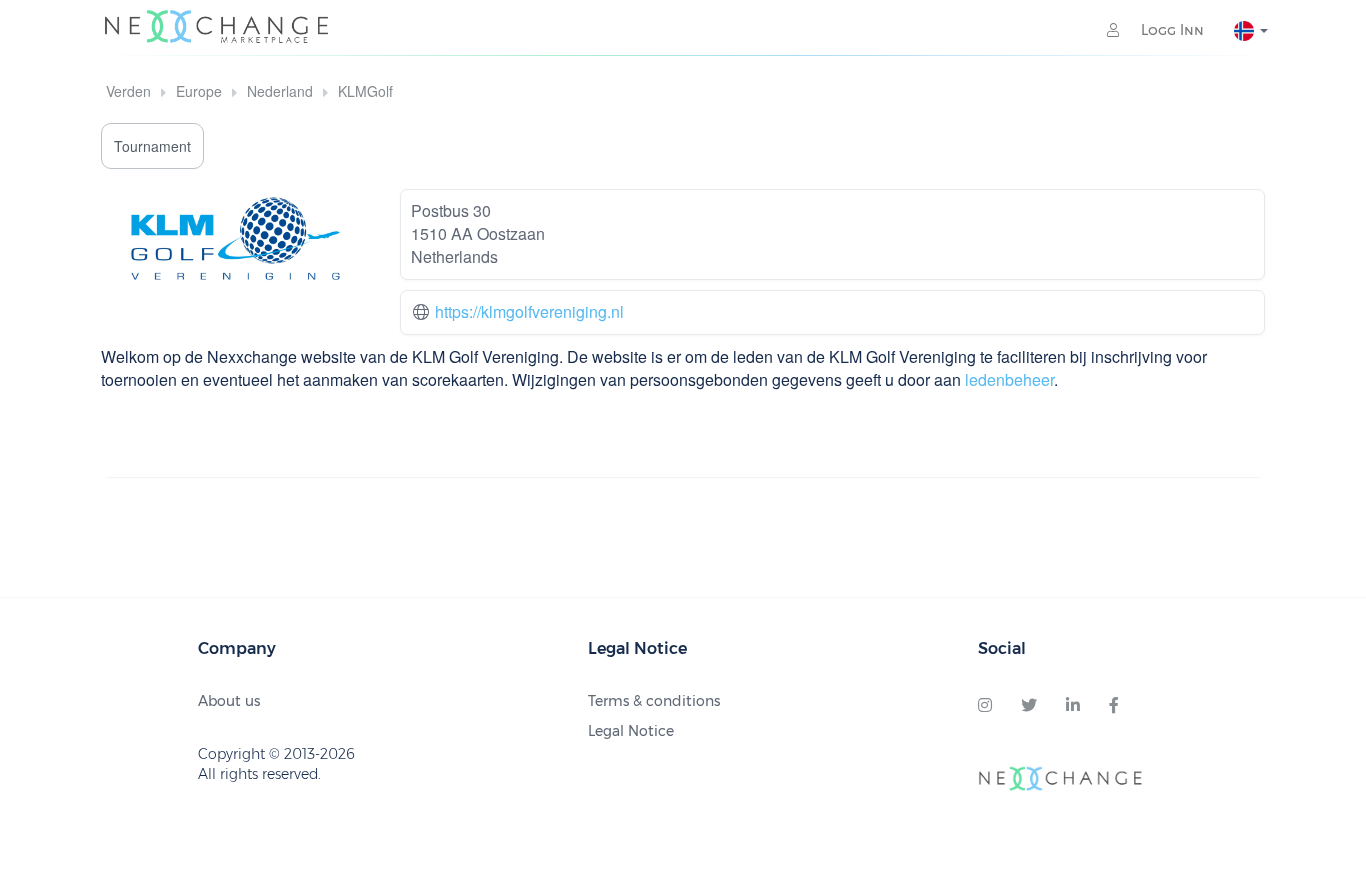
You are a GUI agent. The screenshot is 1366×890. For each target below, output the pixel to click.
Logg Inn (1170, 30)
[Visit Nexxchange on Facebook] (1114, 706)
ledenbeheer (1009, 379)
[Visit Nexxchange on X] (1029, 706)
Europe (199, 91)
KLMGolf (365, 91)
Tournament (152, 146)
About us (229, 701)
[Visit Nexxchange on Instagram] (985, 706)
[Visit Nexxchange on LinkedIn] (1073, 706)
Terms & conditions (654, 701)
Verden (128, 91)
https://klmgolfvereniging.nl (529, 311)
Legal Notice (631, 731)
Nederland (280, 91)
